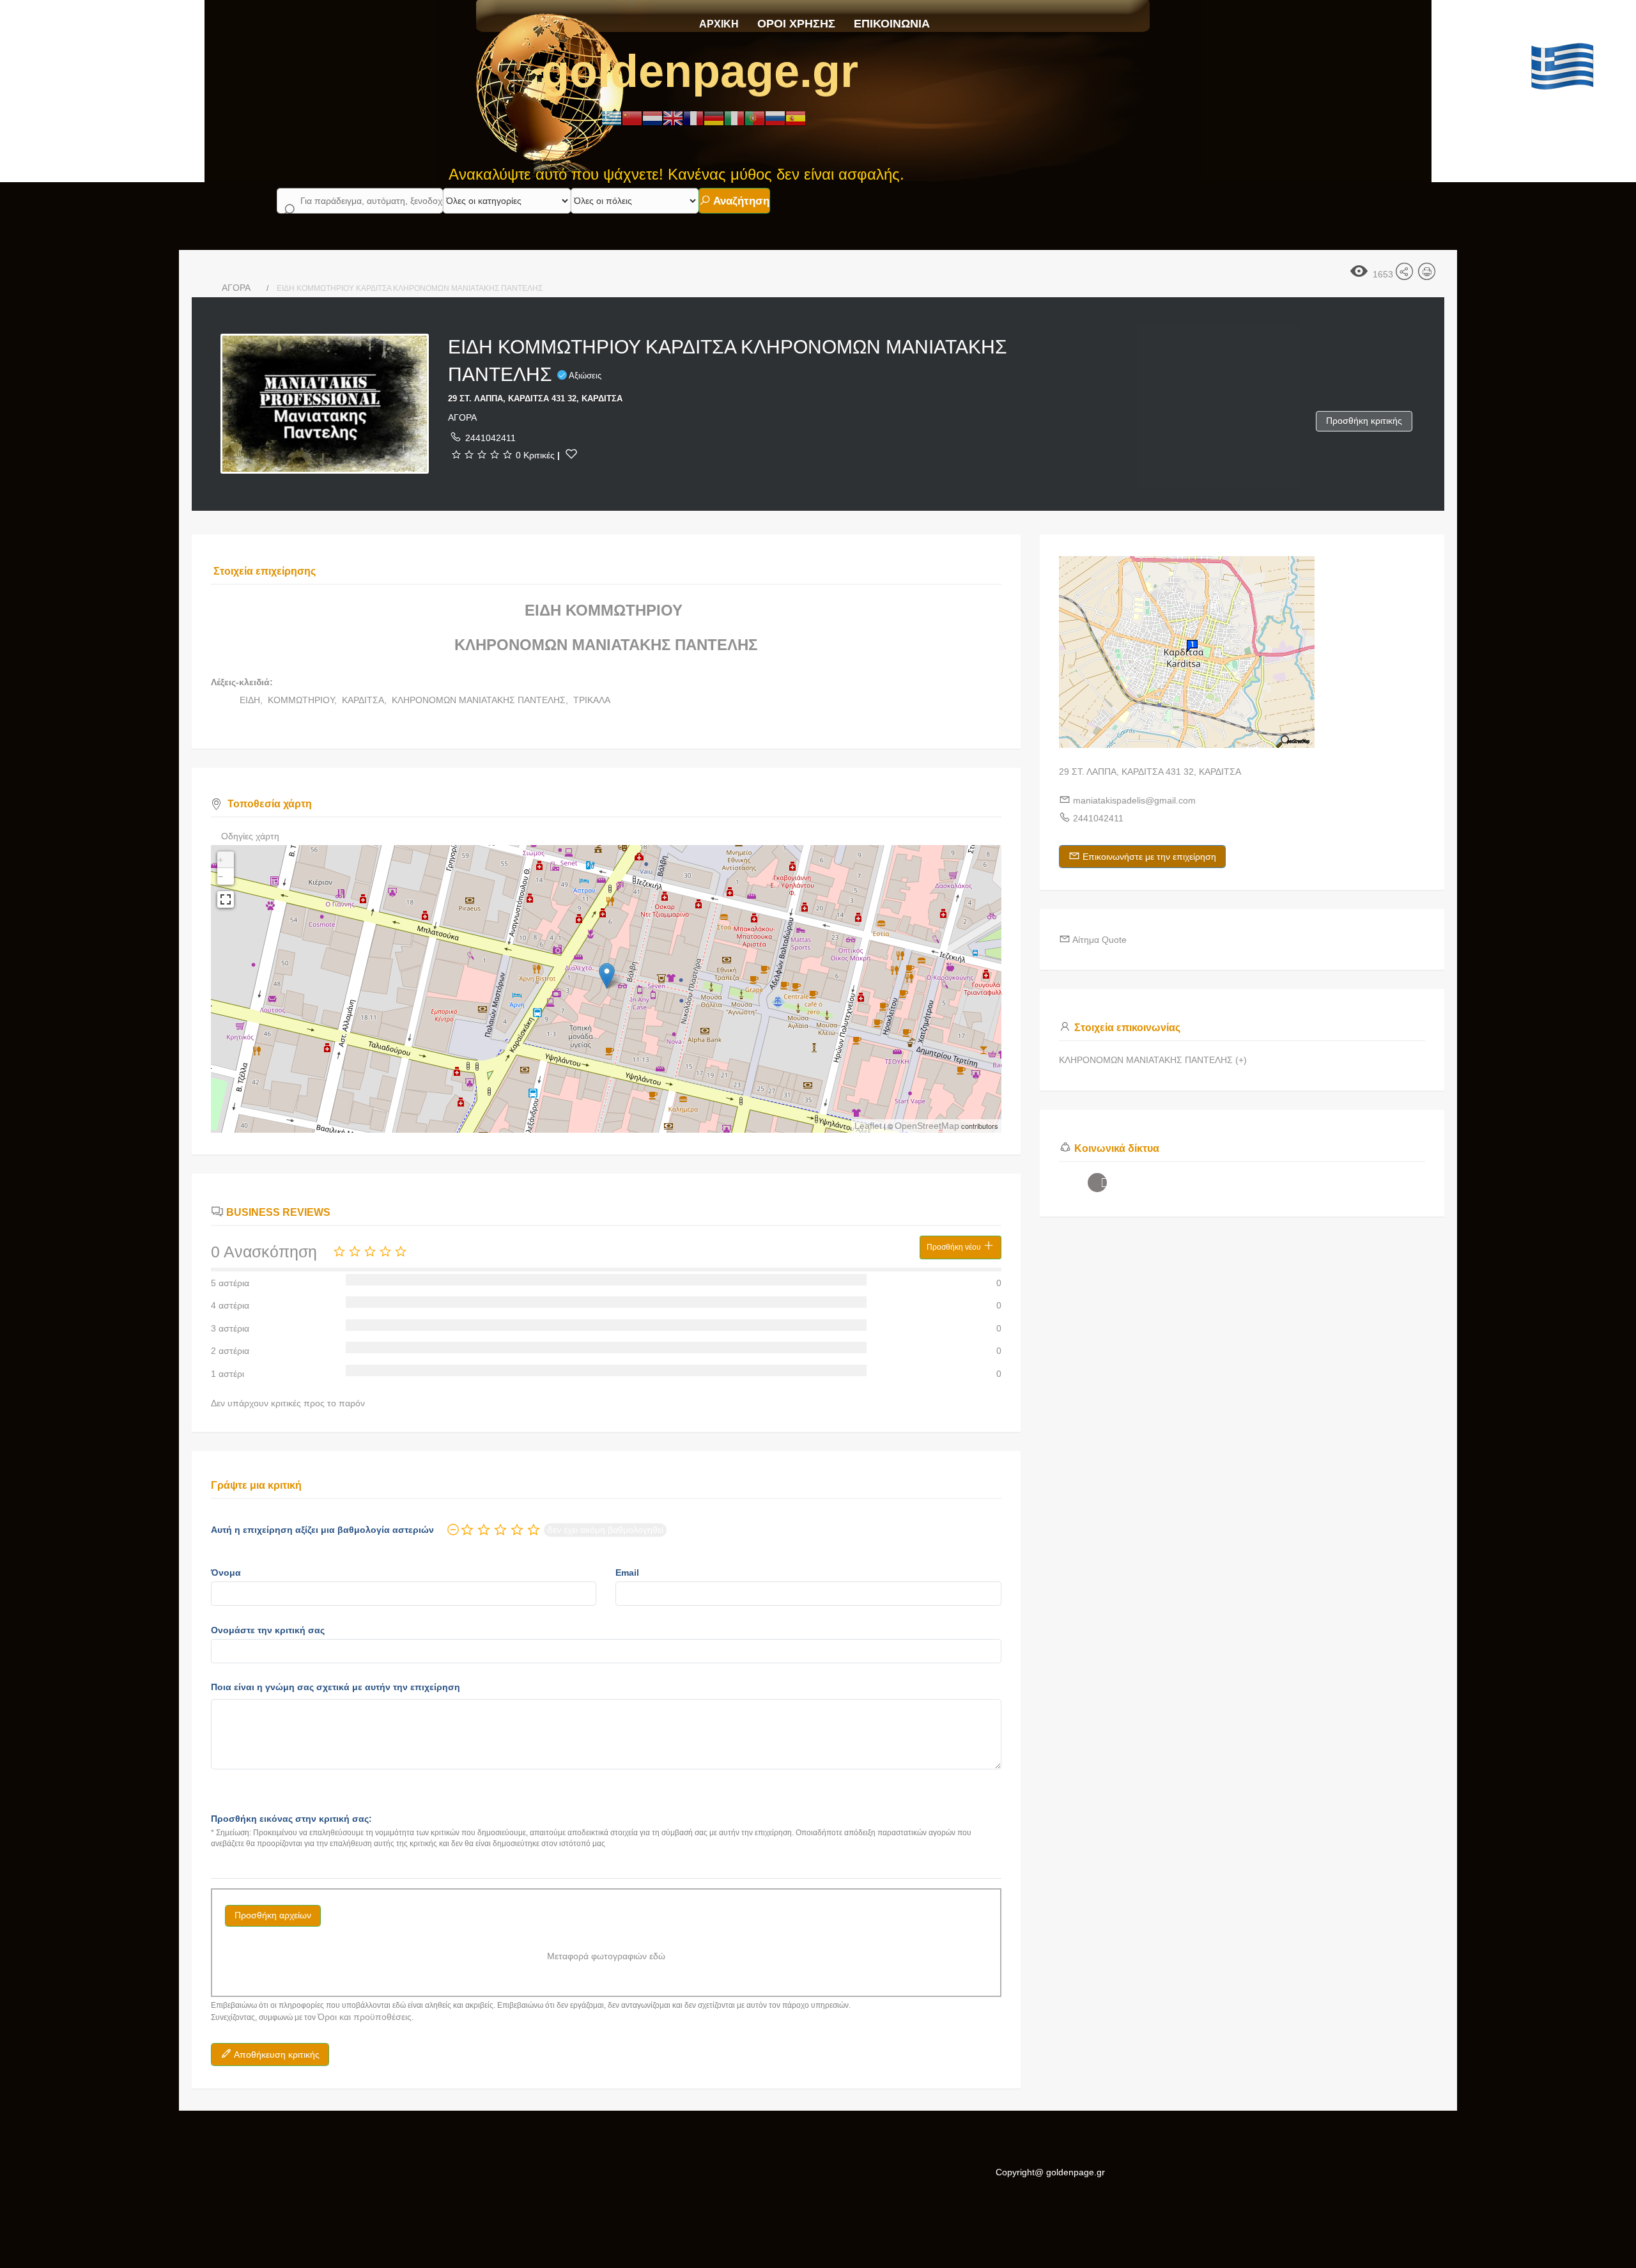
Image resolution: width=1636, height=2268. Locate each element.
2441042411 (490, 438)
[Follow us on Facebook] (1097, 1183)
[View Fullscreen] (226, 899)
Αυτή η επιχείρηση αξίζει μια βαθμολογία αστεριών (322, 1530)
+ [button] (220, 860)
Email (627, 1573)
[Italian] (734, 118)
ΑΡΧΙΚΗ (719, 24)
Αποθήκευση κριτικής (276, 2054)
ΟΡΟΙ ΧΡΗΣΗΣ (796, 24)
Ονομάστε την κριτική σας (268, 1630)
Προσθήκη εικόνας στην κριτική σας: (291, 1819)
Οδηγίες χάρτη (250, 836)
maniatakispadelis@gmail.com (1134, 800)
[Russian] (775, 118)
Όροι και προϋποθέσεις (365, 2017)
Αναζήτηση (740, 201)
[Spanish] (796, 118)
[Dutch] (652, 118)
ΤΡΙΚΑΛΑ (592, 700)
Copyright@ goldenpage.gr (1050, 2172)
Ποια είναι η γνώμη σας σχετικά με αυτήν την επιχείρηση (336, 1687)
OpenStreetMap (927, 1126)
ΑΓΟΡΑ (236, 288)
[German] (714, 118)
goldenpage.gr (700, 71)
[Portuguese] (755, 118)
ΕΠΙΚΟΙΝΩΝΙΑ (892, 24)
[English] (673, 118)
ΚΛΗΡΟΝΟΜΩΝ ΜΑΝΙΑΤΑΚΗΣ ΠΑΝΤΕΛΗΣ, (481, 700)
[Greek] (612, 118)
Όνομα (226, 1573)
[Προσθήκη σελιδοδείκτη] (571, 454)
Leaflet (868, 1126)
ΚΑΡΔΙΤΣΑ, (366, 700)
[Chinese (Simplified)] (632, 118)
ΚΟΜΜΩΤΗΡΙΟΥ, (304, 700)
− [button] (220, 876)
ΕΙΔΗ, (252, 700)
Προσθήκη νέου (955, 1247)
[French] (693, 118)
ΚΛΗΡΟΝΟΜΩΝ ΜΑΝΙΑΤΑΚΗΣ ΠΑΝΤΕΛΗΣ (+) (1153, 1060)
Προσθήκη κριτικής (1364, 421)
